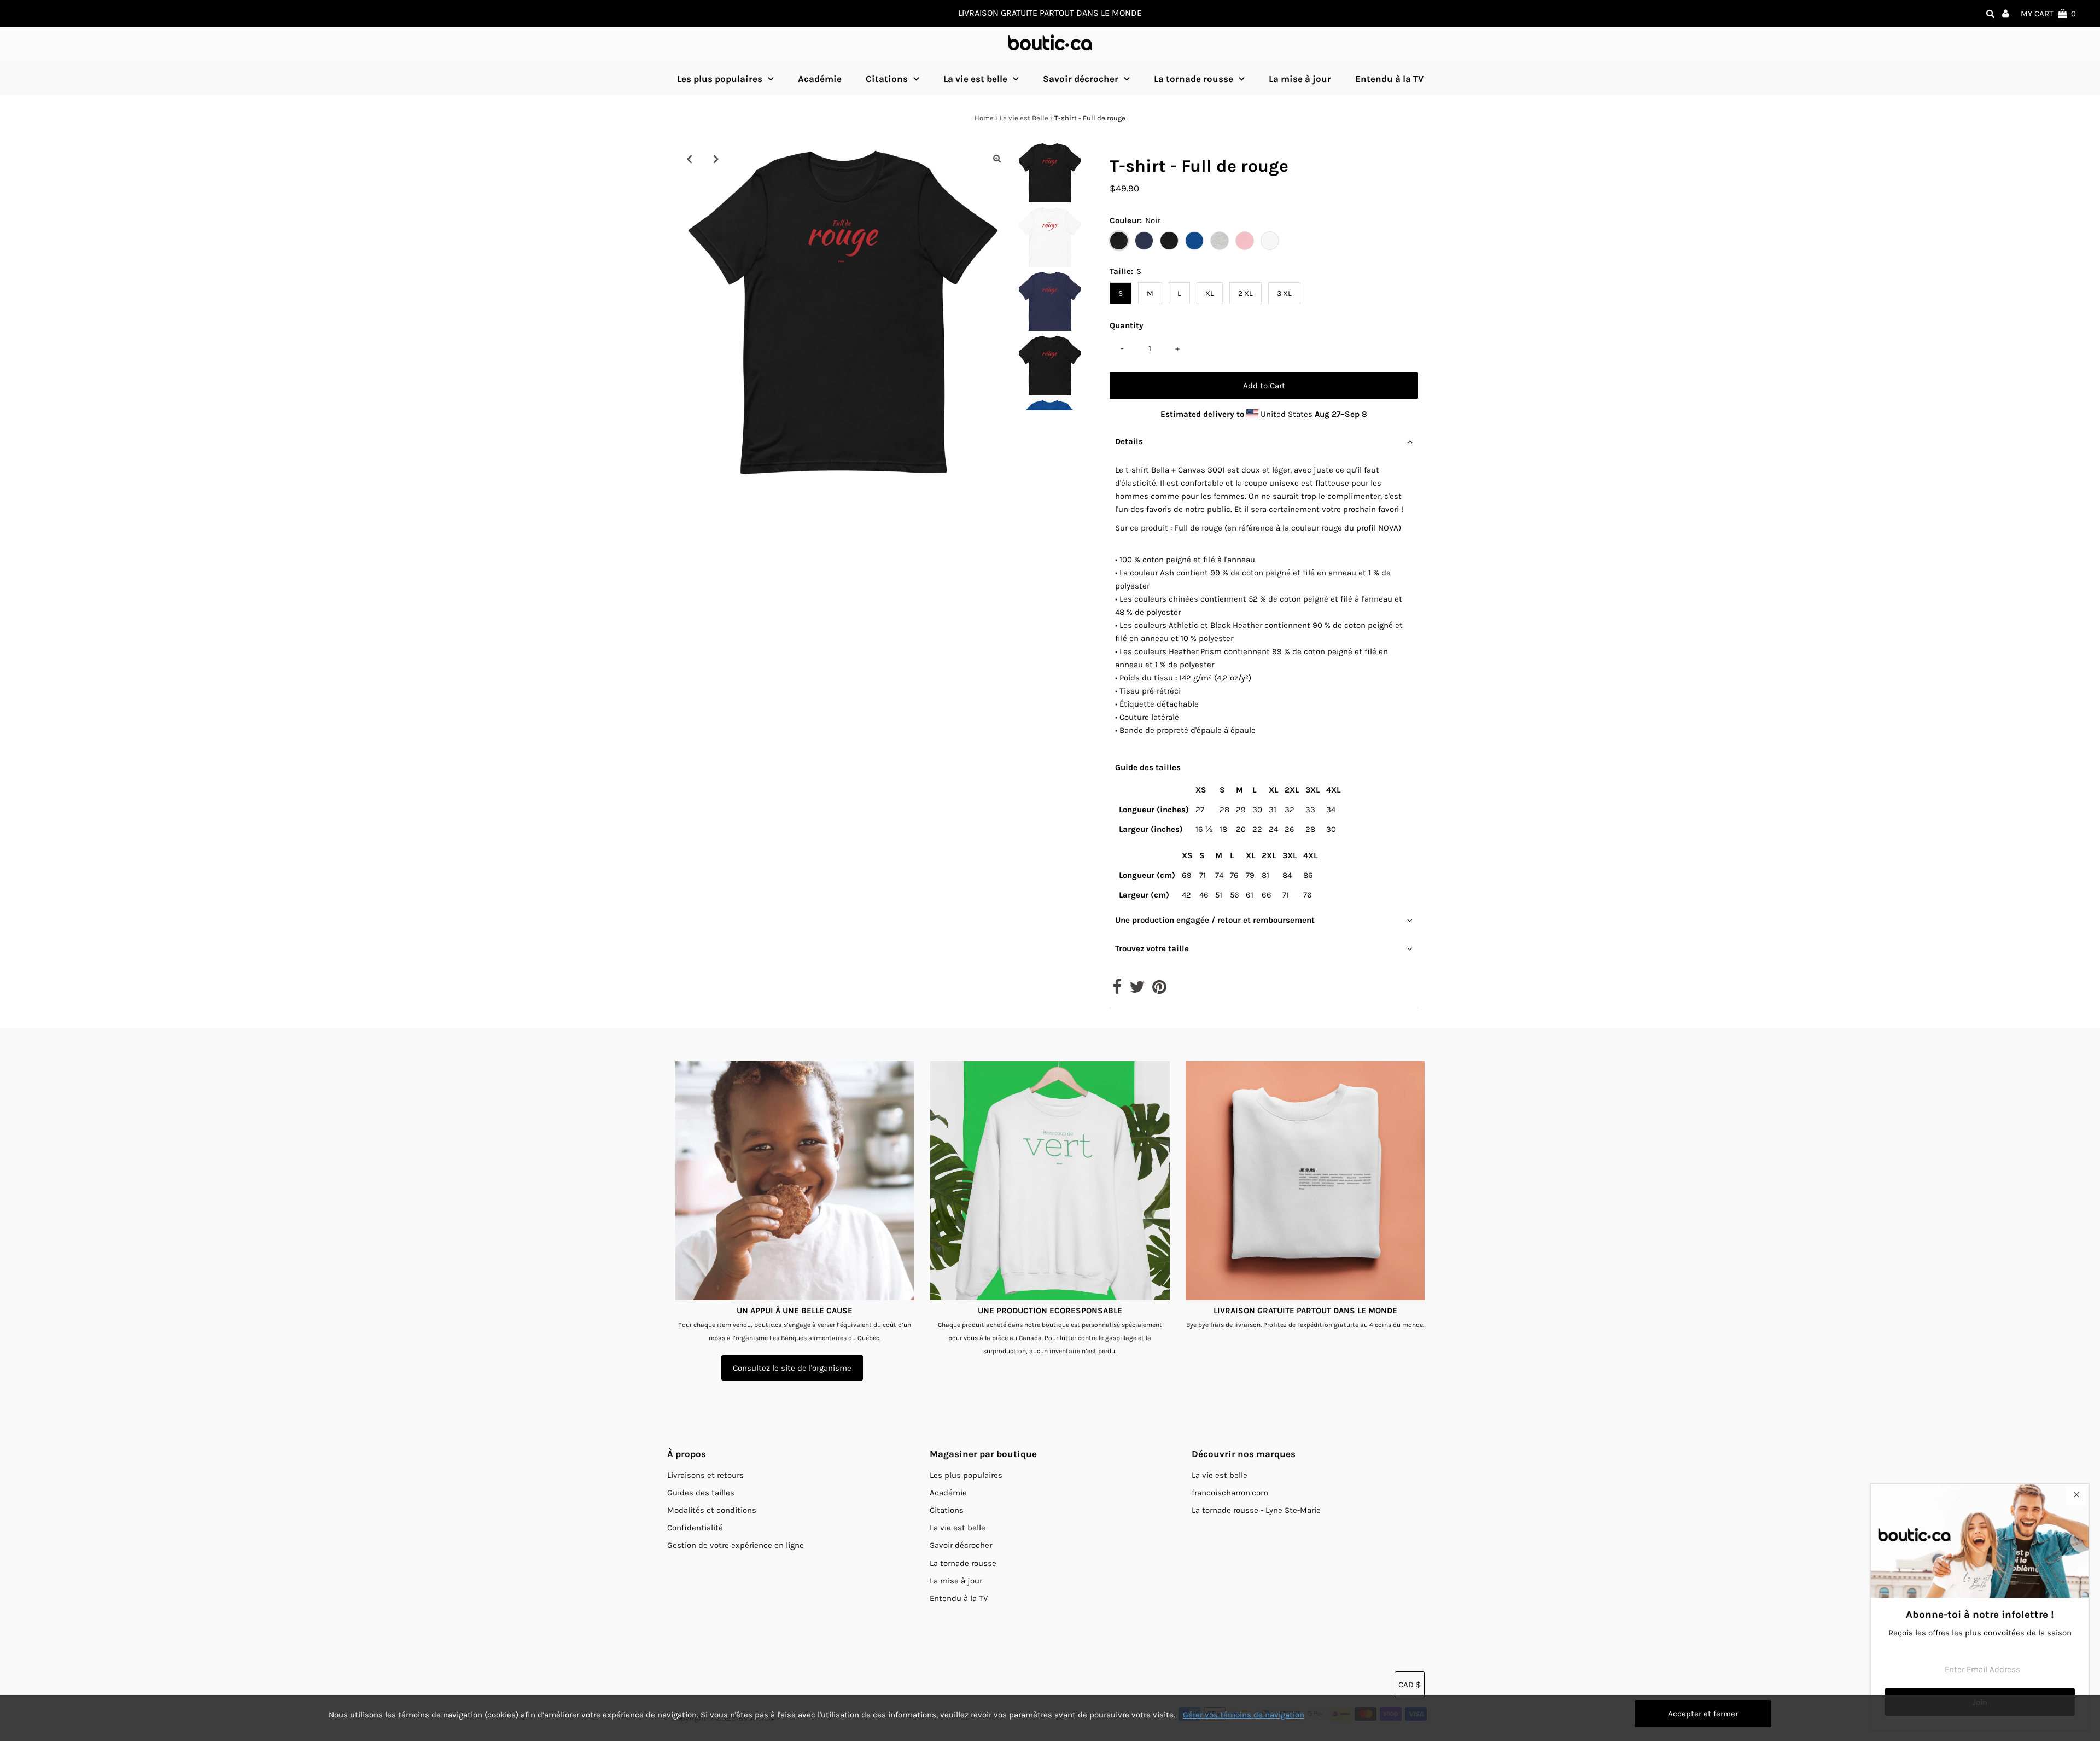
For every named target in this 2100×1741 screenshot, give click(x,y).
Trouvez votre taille (1152, 948)
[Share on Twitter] (1137, 990)
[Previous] (689, 159)
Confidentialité (695, 1528)
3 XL (1284, 293)
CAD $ (1410, 1685)
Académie (948, 1493)
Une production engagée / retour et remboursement (1215, 920)
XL (1210, 293)
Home (984, 118)
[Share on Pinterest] (1159, 990)
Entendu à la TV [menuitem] (1389, 79)
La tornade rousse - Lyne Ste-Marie (1256, 1510)
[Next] (716, 159)
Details (1129, 441)
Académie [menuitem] (820, 79)
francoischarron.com (1230, 1493)
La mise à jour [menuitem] (1300, 79)
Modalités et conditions (712, 1510)
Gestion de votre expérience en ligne (736, 1545)
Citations (887, 79)
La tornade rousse (1194, 79)
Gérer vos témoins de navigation (1244, 1715)
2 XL (1246, 293)
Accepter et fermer (1703, 1714)
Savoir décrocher (1081, 79)
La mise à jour (956, 1581)
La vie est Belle (1024, 118)
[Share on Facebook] (1117, 990)
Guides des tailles (701, 1493)
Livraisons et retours (705, 1475)
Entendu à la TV (959, 1598)
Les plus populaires (720, 79)
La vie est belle (975, 79)
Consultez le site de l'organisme (792, 1368)
